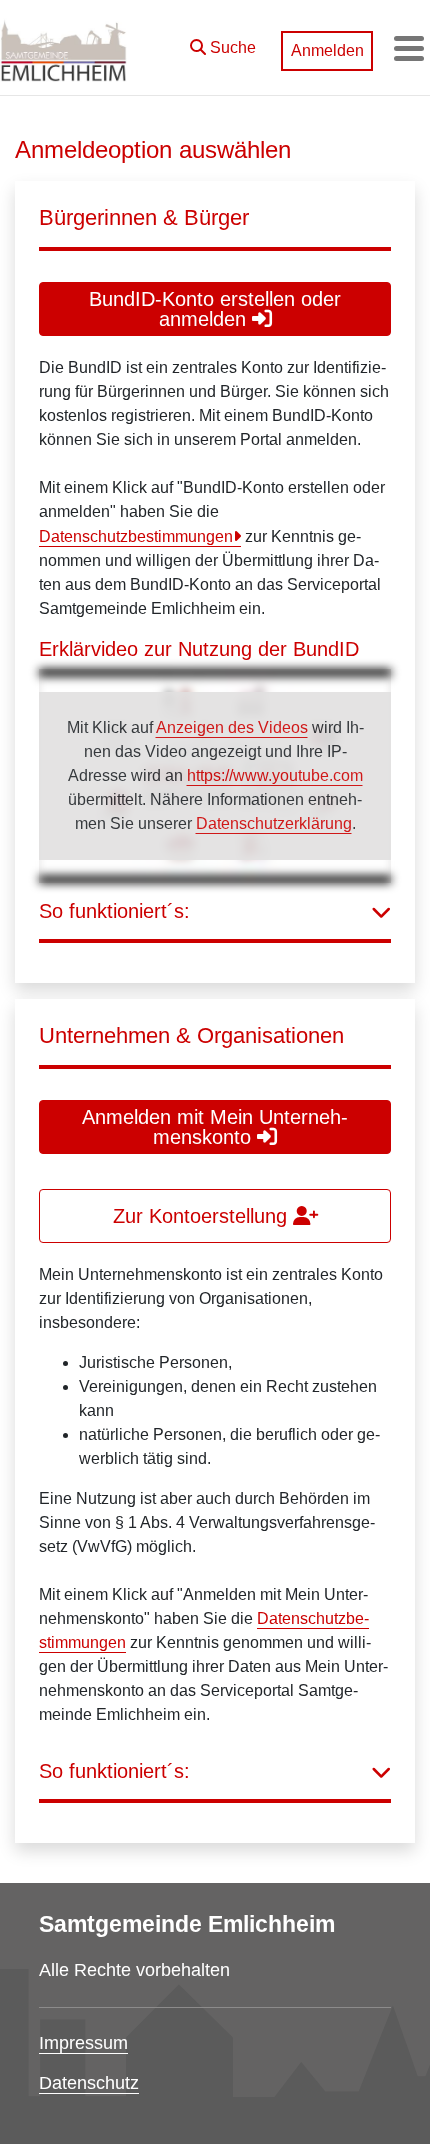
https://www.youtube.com (275, 775)
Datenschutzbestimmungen (136, 536)
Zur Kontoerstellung (203, 1216)
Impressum (83, 2043)
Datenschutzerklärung (274, 823)
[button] (223, 43)
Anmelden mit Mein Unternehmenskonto (215, 1127)
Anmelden (327, 50)
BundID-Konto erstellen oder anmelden (215, 309)
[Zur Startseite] (63, 48)
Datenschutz (89, 2083)
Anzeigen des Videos (232, 727)
